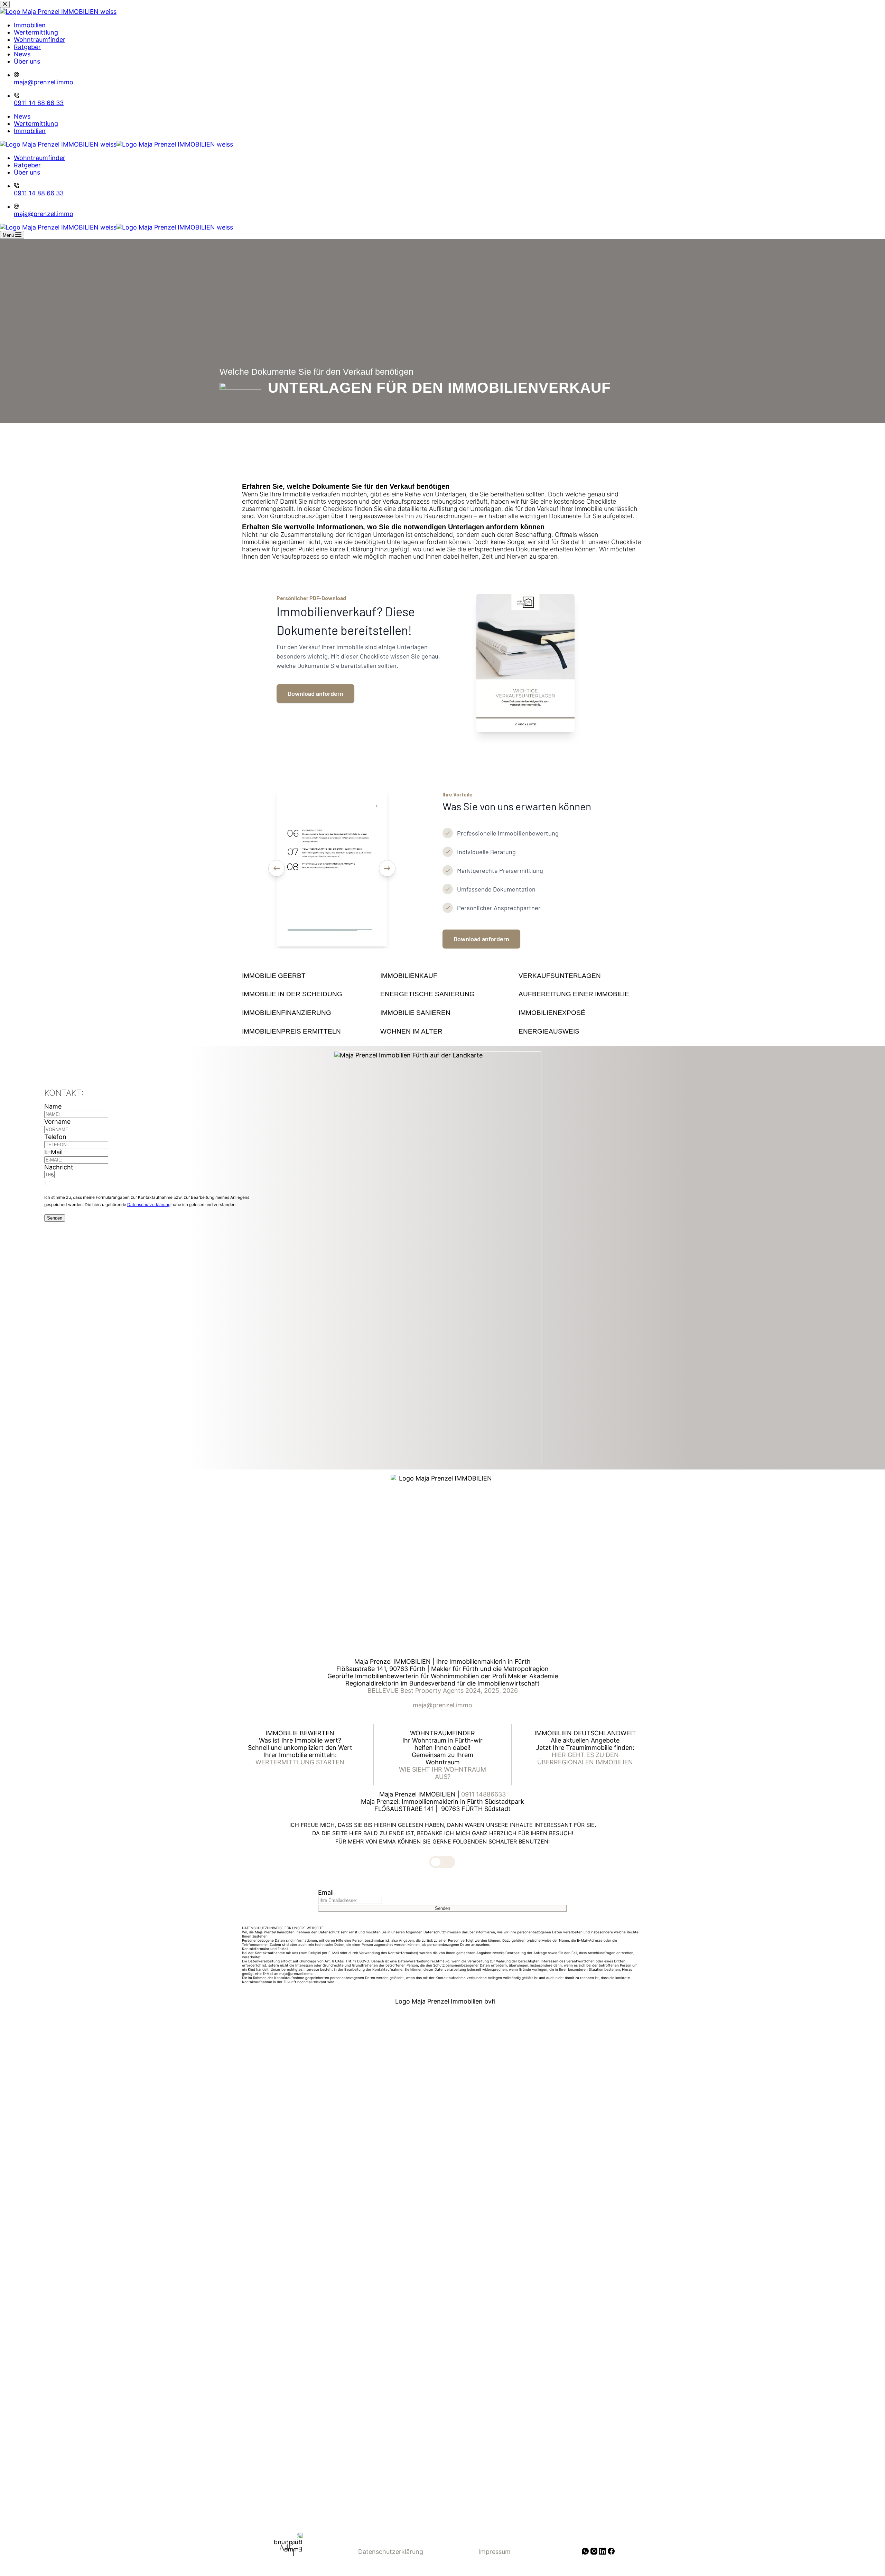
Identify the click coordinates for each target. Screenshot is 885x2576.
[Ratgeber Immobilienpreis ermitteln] (304, 1032)
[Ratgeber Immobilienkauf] (442, 976)
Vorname (57, 1122)
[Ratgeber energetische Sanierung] (442, 994)
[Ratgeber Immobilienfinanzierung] (304, 1013)
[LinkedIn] (603, 2552)
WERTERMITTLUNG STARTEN (300, 1762)
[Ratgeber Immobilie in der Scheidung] (304, 994)
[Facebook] (611, 2552)
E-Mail (53, 1152)
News (22, 116)
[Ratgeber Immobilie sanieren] (442, 1013)
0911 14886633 (483, 1794)
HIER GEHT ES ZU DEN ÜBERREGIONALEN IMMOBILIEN (585, 1758)
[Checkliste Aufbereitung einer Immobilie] (581, 994)
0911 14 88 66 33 (39, 193)
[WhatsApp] (586, 2552)
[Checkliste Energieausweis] (581, 1032)
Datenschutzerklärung (149, 1205)
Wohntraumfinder (40, 158)
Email (326, 1892)
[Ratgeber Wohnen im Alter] (442, 1032)
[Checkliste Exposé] (581, 1013)
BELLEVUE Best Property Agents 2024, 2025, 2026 (443, 1691)
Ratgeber (27, 165)
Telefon (55, 1137)
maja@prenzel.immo (44, 214)
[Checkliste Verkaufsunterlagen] (581, 976)
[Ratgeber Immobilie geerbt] (304, 976)
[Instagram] (595, 2552)
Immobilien (30, 131)
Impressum (495, 2552)
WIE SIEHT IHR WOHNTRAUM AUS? (442, 1773)
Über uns (27, 172)
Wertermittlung (36, 124)
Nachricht (59, 1167)
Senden (55, 1218)
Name (53, 1106)
